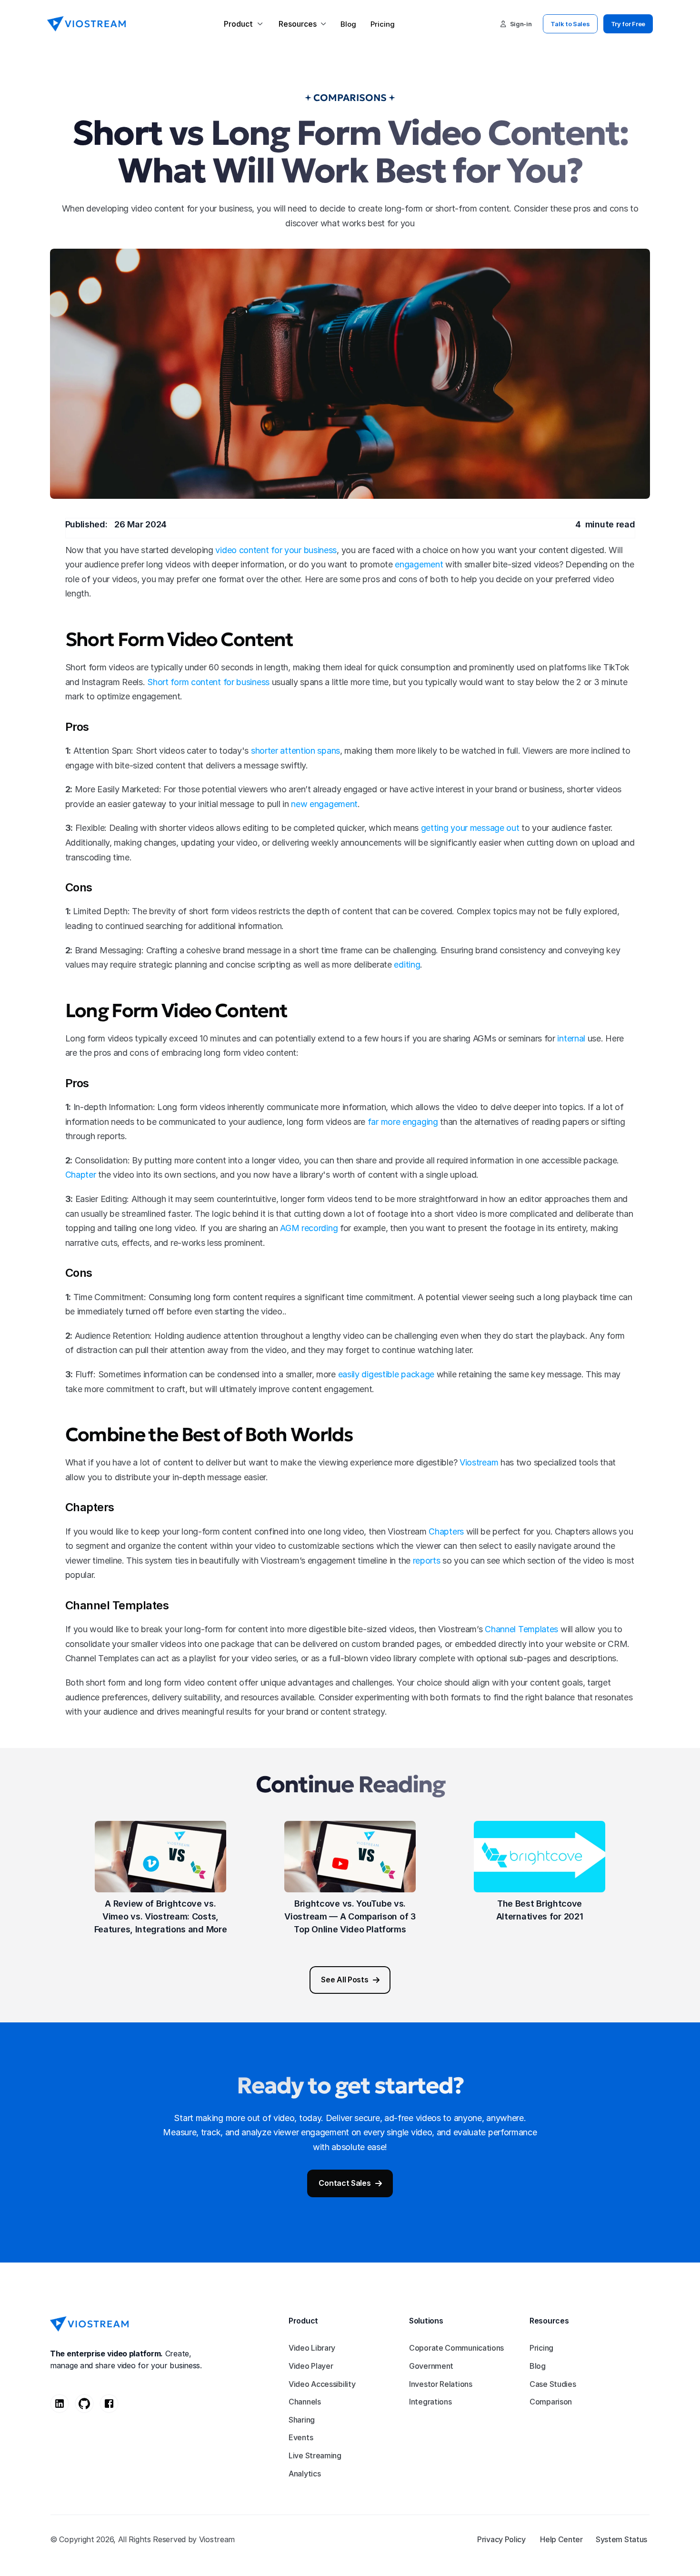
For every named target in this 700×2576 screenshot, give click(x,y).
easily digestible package (386, 1374)
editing (407, 965)
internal (571, 1038)
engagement (419, 564)
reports (427, 1561)
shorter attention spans (295, 751)
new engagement (324, 804)
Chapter (81, 1175)
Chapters (446, 1531)
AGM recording (309, 1228)
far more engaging (403, 1122)
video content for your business (276, 550)
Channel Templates (521, 1629)
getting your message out (470, 828)
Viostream (479, 1462)
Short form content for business (208, 682)
